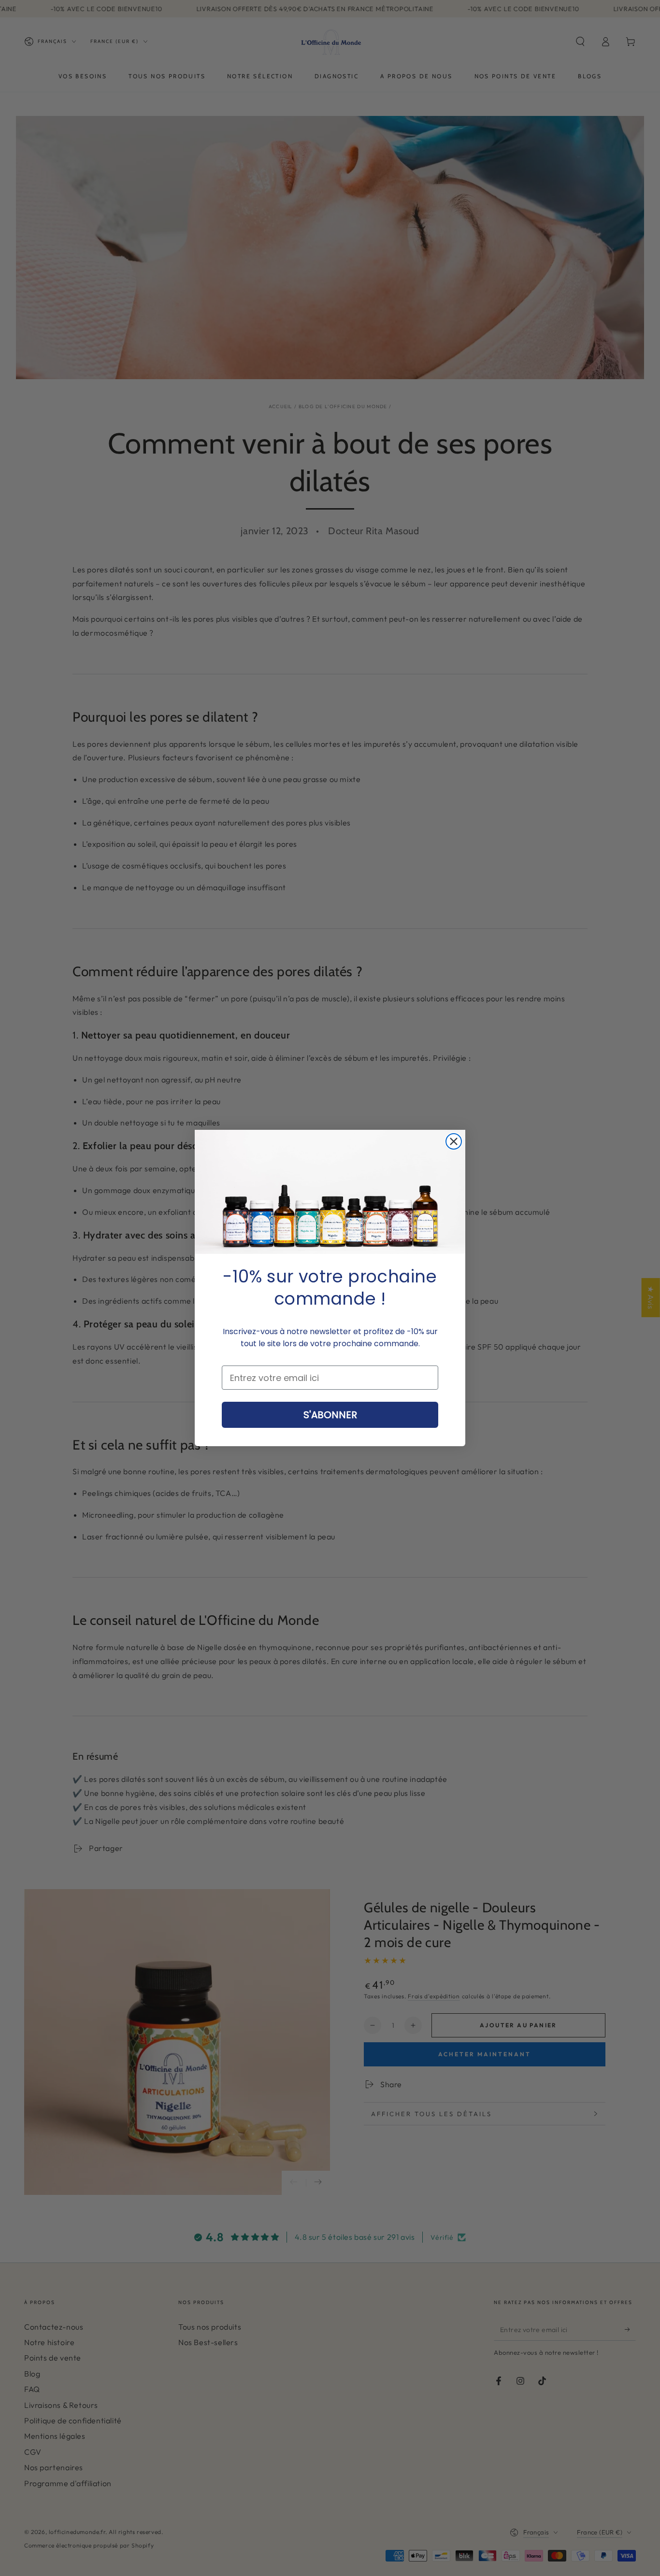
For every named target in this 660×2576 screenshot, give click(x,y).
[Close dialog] (454, 1141)
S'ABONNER (330, 1415)
